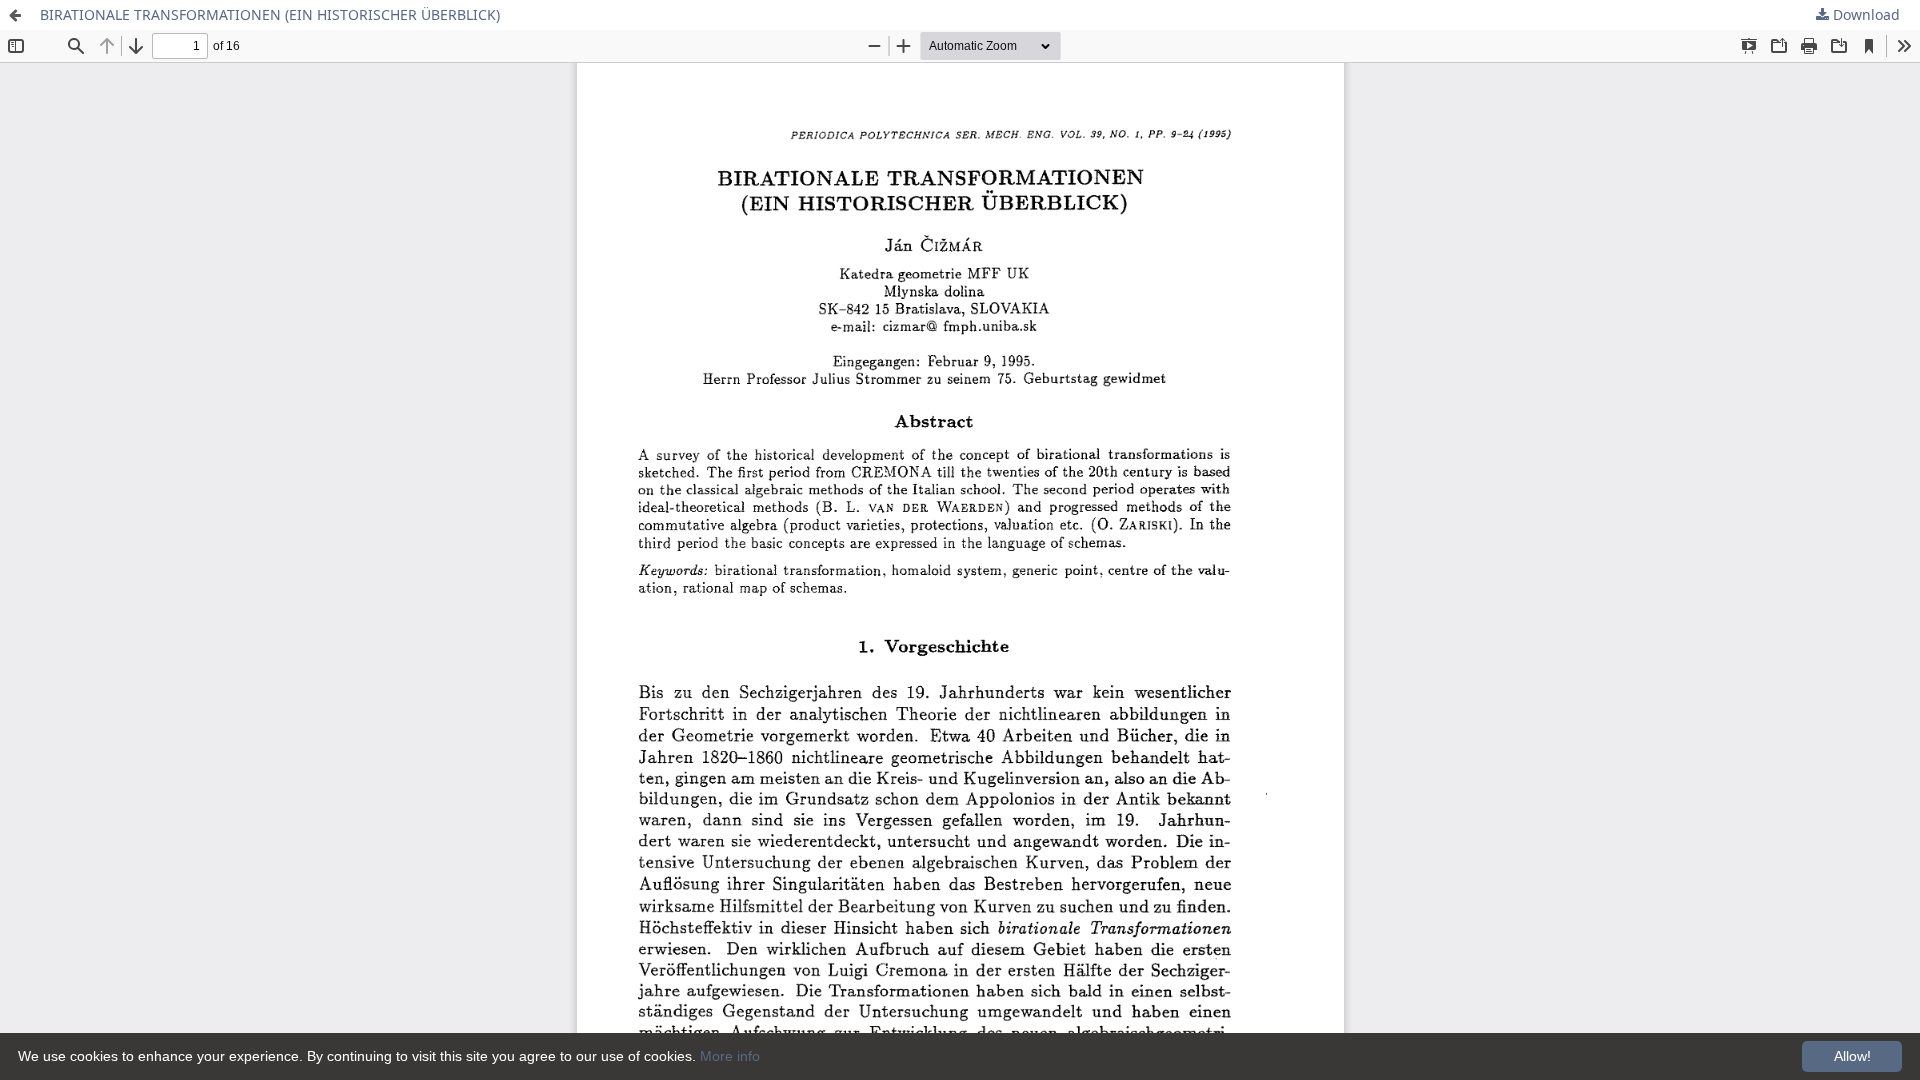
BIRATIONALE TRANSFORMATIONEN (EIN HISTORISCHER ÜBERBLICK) (270, 14)
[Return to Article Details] (15, 15)
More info (730, 1056)
